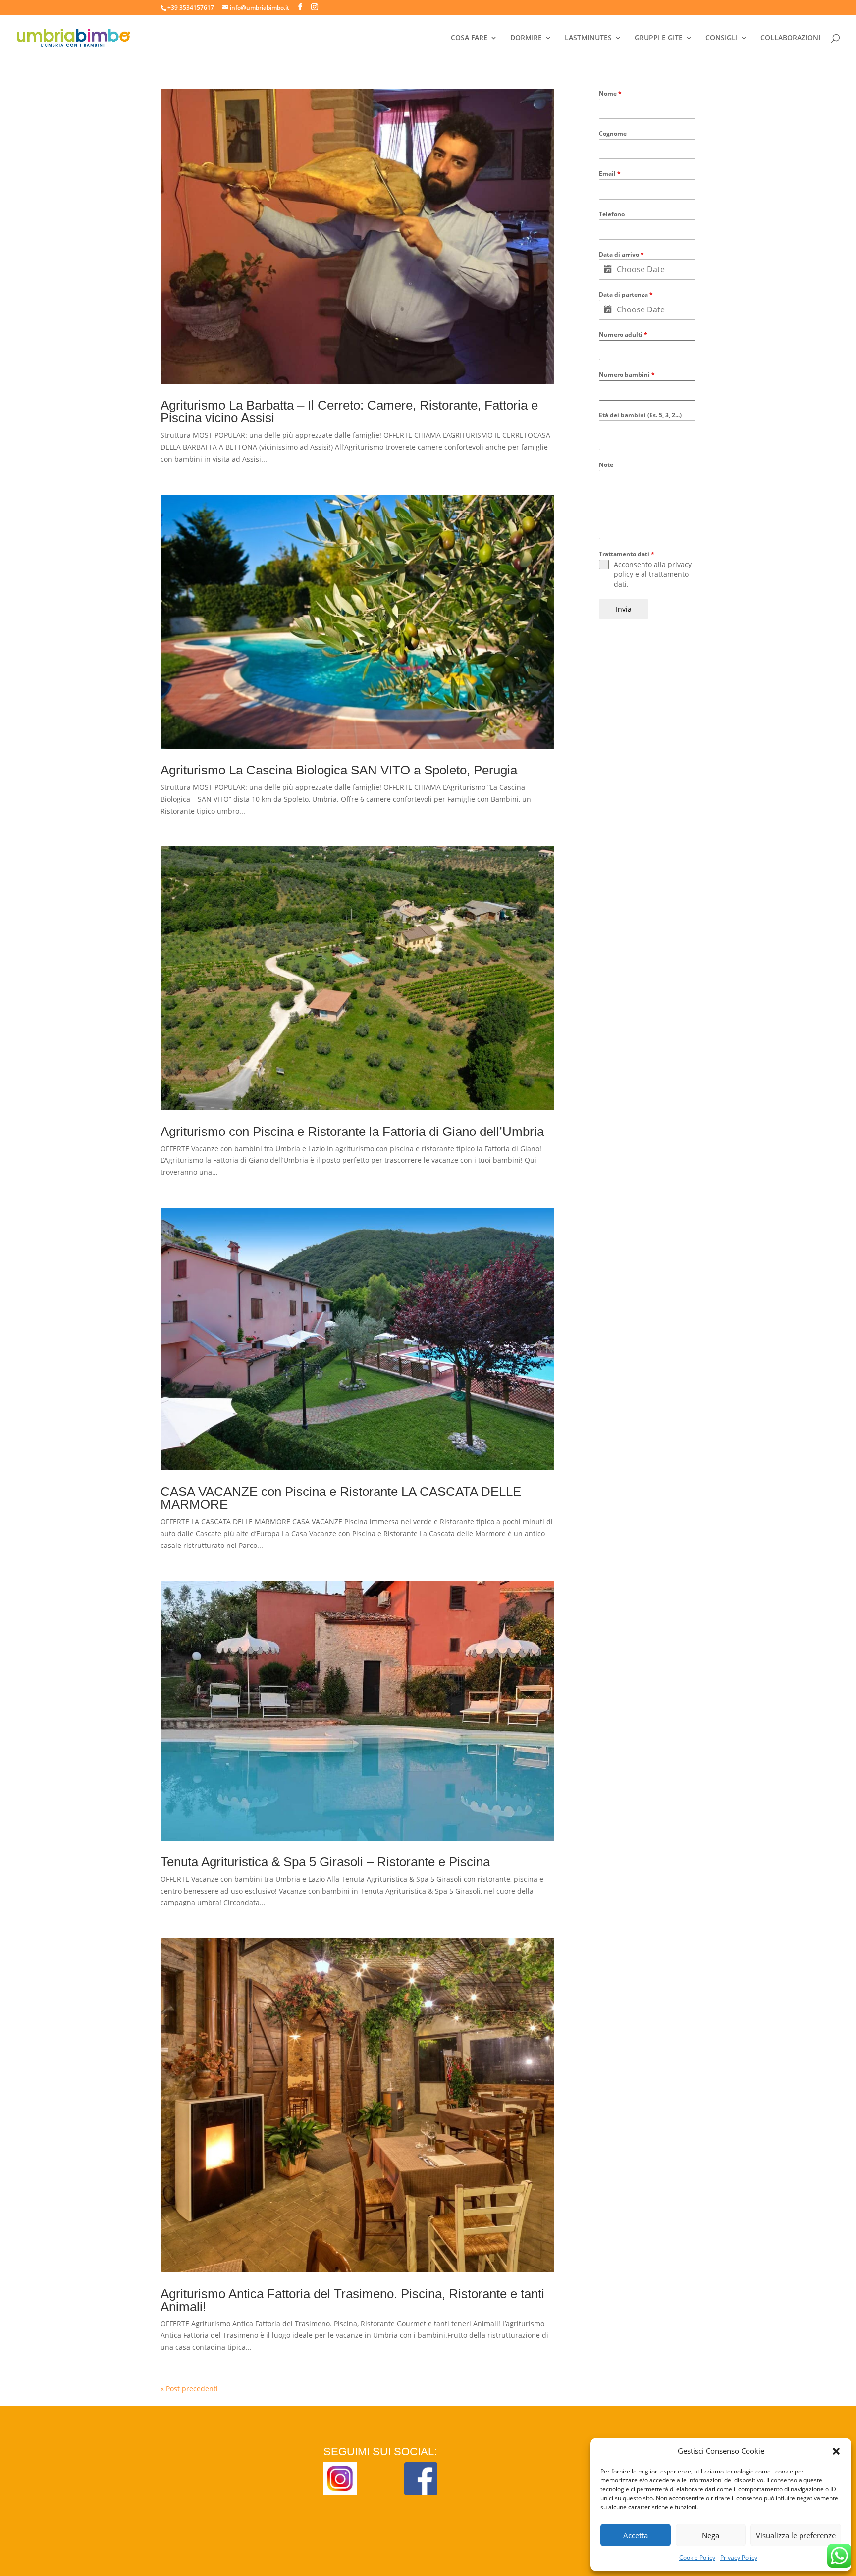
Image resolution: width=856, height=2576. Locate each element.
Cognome (613, 133)
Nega (711, 2535)
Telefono (612, 214)
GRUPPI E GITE (659, 38)
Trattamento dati (627, 554)
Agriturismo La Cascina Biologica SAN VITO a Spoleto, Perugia (339, 770)
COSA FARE (469, 38)
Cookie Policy (697, 2557)
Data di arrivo (621, 254)
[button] (836, 2451)
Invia (624, 609)
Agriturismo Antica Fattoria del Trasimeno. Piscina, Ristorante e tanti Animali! (352, 2300)
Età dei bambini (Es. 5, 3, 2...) (640, 415)
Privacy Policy (739, 2557)
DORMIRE (526, 38)
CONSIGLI (722, 38)
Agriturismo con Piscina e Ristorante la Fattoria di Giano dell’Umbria (352, 1132)
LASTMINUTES (588, 38)
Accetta (636, 2535)
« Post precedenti (189, 2389)
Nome (610, 93)
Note (606, 465)
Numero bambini (627, 375)
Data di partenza (626, 294)
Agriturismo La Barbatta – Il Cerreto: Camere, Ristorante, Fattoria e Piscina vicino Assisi (349, 412)
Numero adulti (623, 335)
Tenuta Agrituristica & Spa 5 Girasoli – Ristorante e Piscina (325, 1862)
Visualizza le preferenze (796, 2535)
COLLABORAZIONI (790, 38)
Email (610, 174)
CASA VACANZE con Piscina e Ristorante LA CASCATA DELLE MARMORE (341, 1498)
